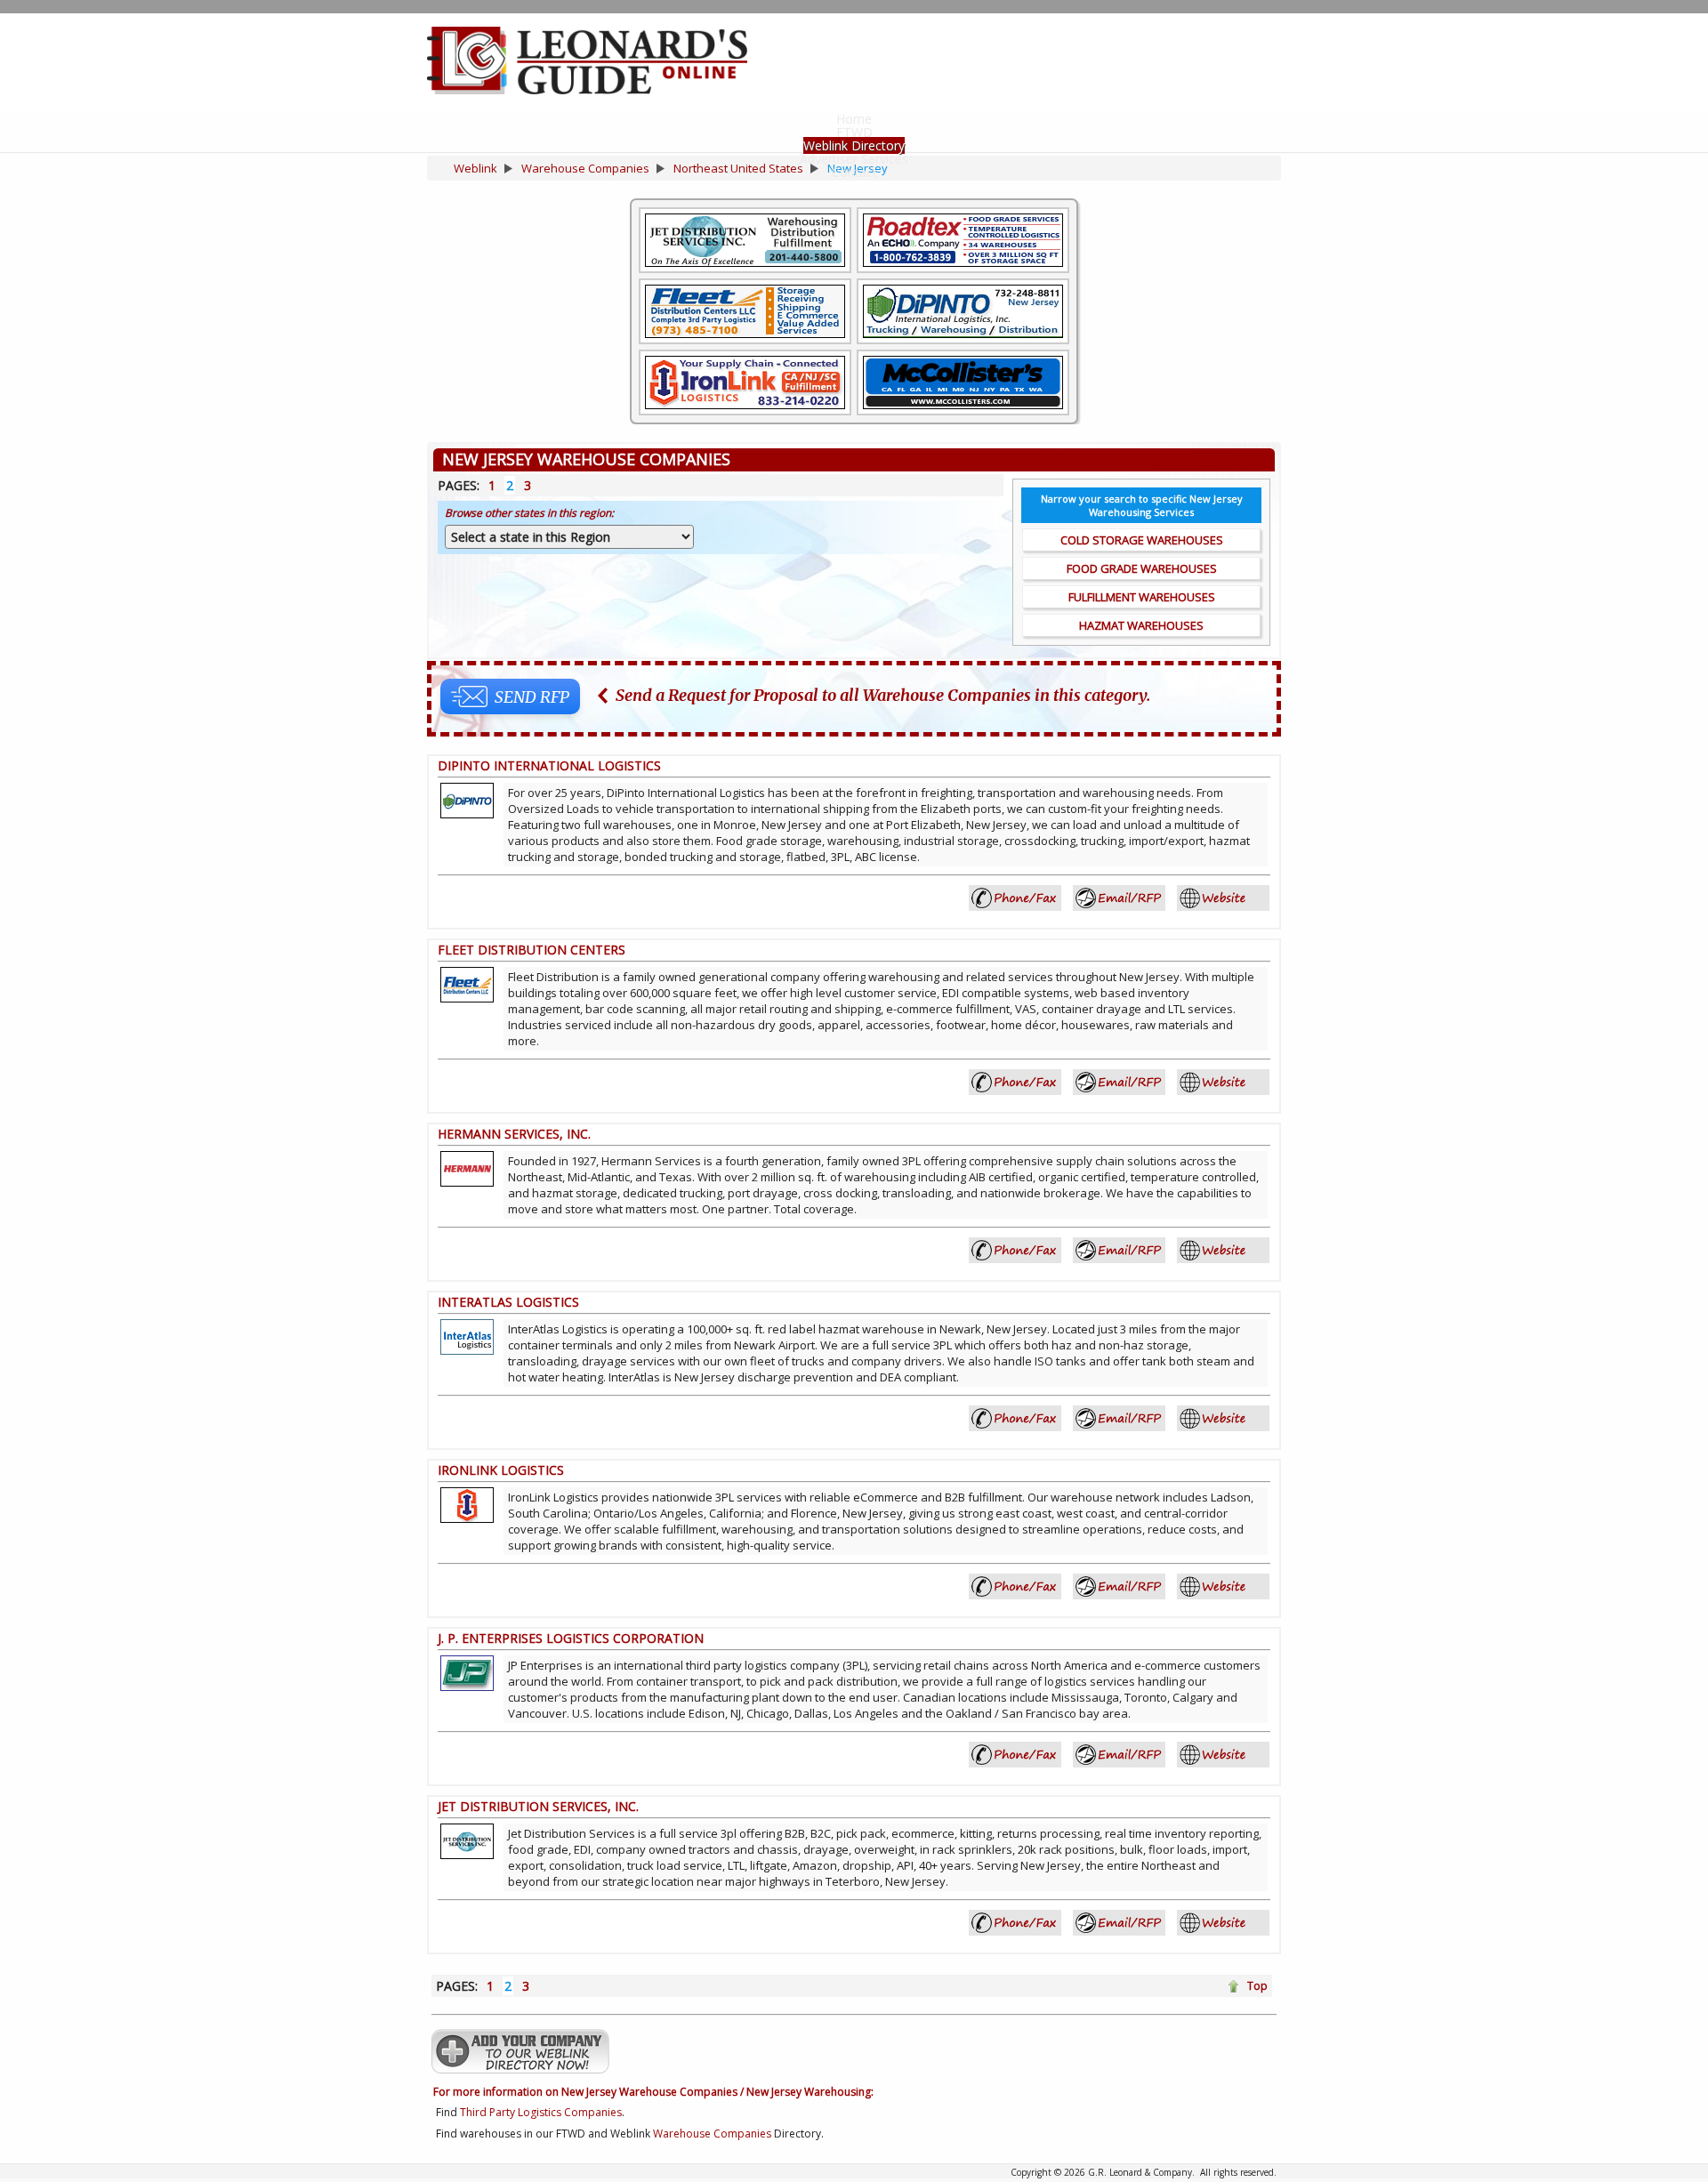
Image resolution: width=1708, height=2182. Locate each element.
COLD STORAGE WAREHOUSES (1142, 540)
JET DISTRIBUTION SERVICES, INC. (538, 1806)
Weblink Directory (854, 145)
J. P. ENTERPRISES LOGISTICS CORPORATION (571, 1638)
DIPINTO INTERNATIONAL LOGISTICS (549, 765)
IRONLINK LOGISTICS (501, 1470)
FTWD (854, 132)
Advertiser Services (854, 159)
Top (1257, 1986)
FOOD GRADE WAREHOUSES (1142, 568)
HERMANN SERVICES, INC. (514, 1134)
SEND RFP (532, 697)
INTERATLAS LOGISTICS (508, 1302)
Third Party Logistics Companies (541, 2112)
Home (854, 119)
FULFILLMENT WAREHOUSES (1142, 597)
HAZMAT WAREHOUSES (1141, 625)
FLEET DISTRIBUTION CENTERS (532, 950)
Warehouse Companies (712, 2134)
